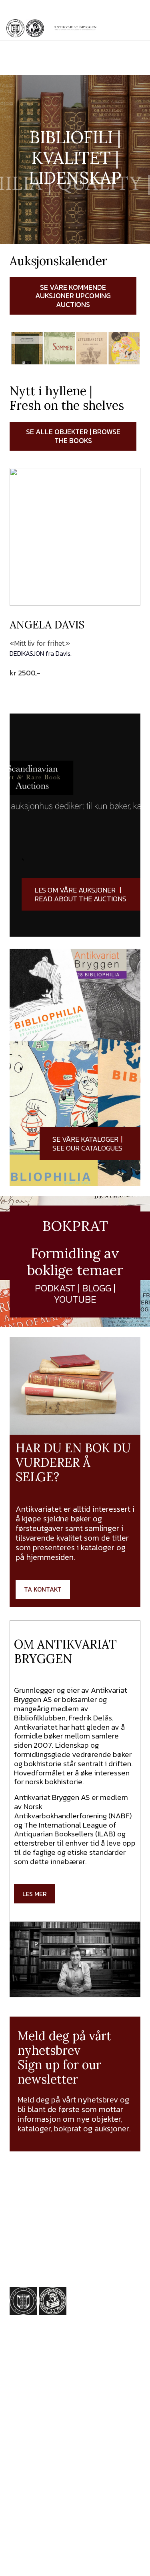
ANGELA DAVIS (47, 625)
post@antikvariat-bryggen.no (84, 67)
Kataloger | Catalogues (50, 2466)
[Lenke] (75, 825)
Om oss (23, 2495)
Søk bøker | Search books (42, 2452)
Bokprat (23, 2485)
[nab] (35, 28)
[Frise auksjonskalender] (75, 348)
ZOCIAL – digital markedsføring (96, 2562)
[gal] (65, 2361)
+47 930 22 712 (55, 2224)
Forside (22, 2418)
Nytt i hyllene (33, 2428)
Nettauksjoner (35, 2437)
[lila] (15, 28)
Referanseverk (35, 2476)
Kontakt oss (30, 2505)
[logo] (75, 28)
